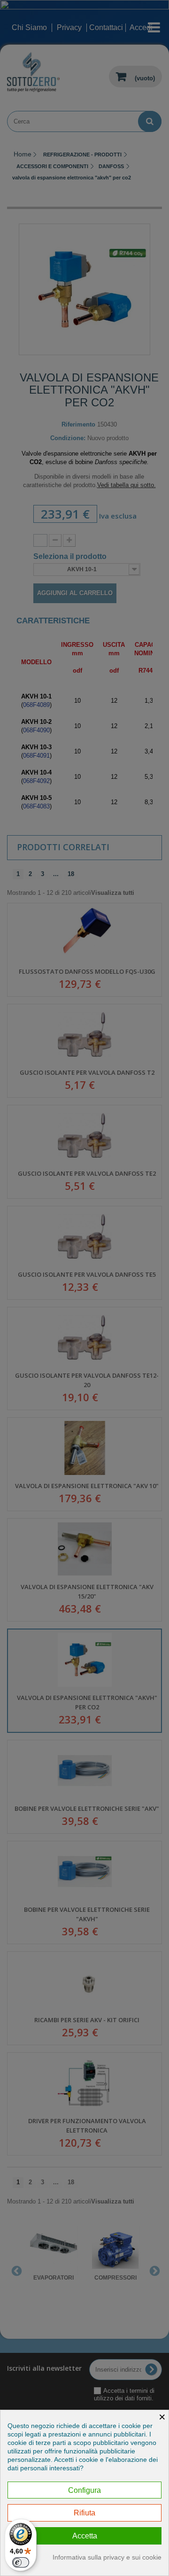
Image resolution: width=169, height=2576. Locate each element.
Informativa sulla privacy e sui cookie (107, 2557)
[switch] (21, 2562)
